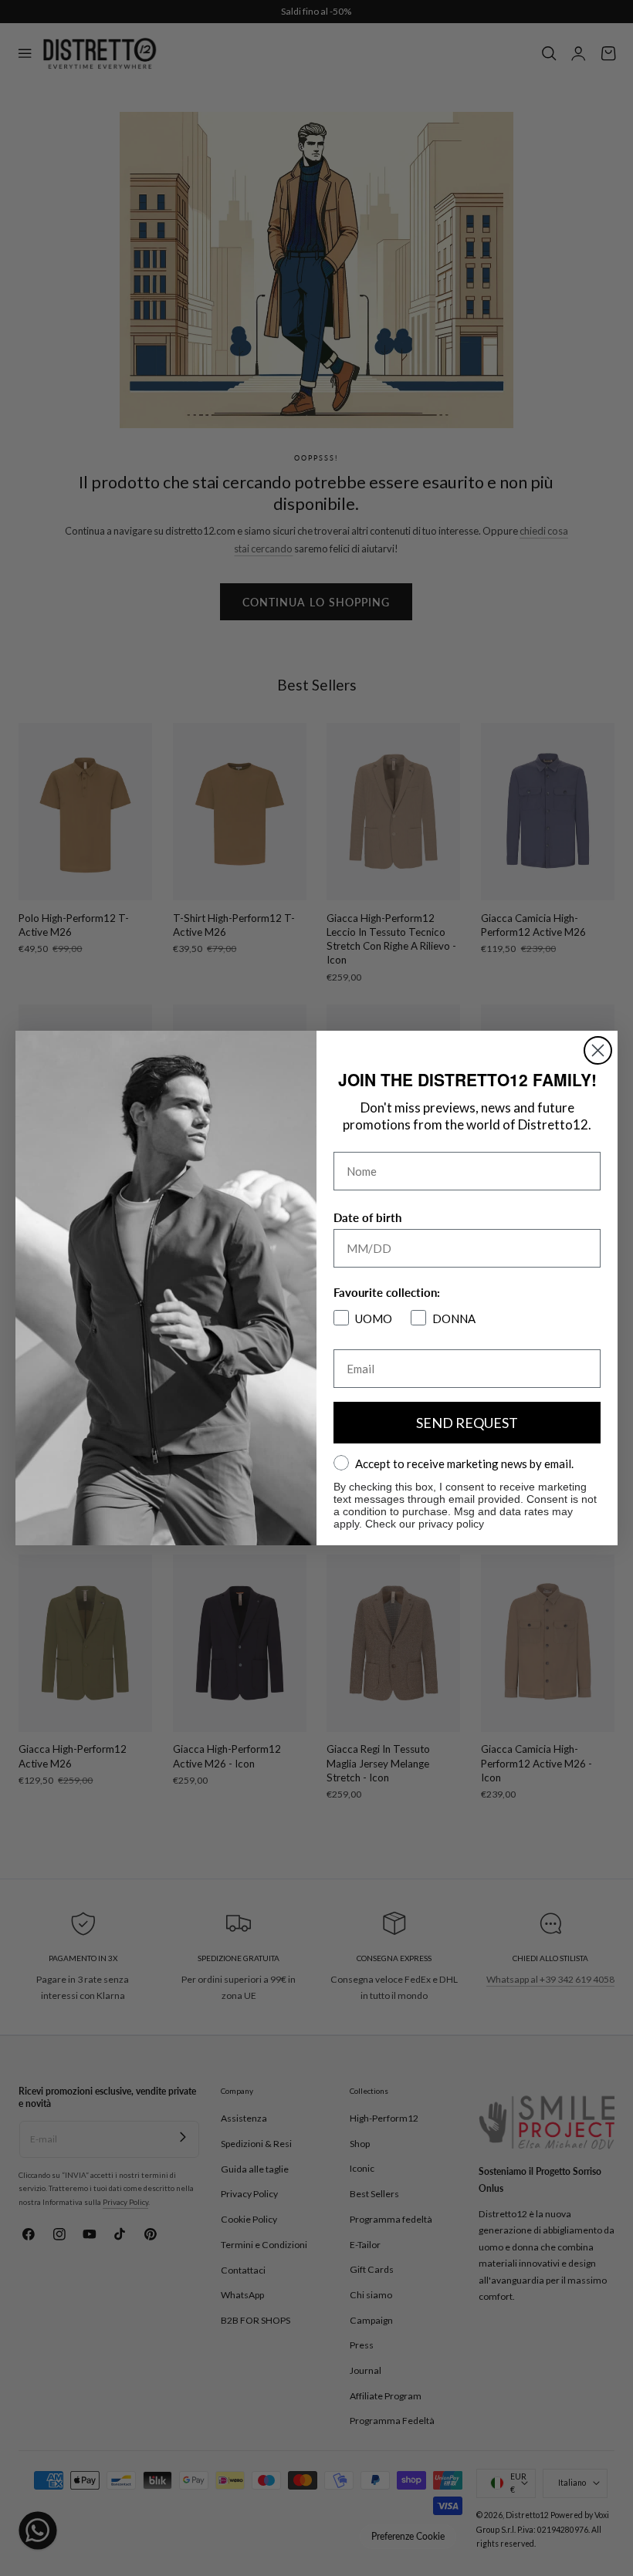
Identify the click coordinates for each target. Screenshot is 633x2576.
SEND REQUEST (467, 1423)
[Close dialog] (598, 1050)
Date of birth (367, 1217)
